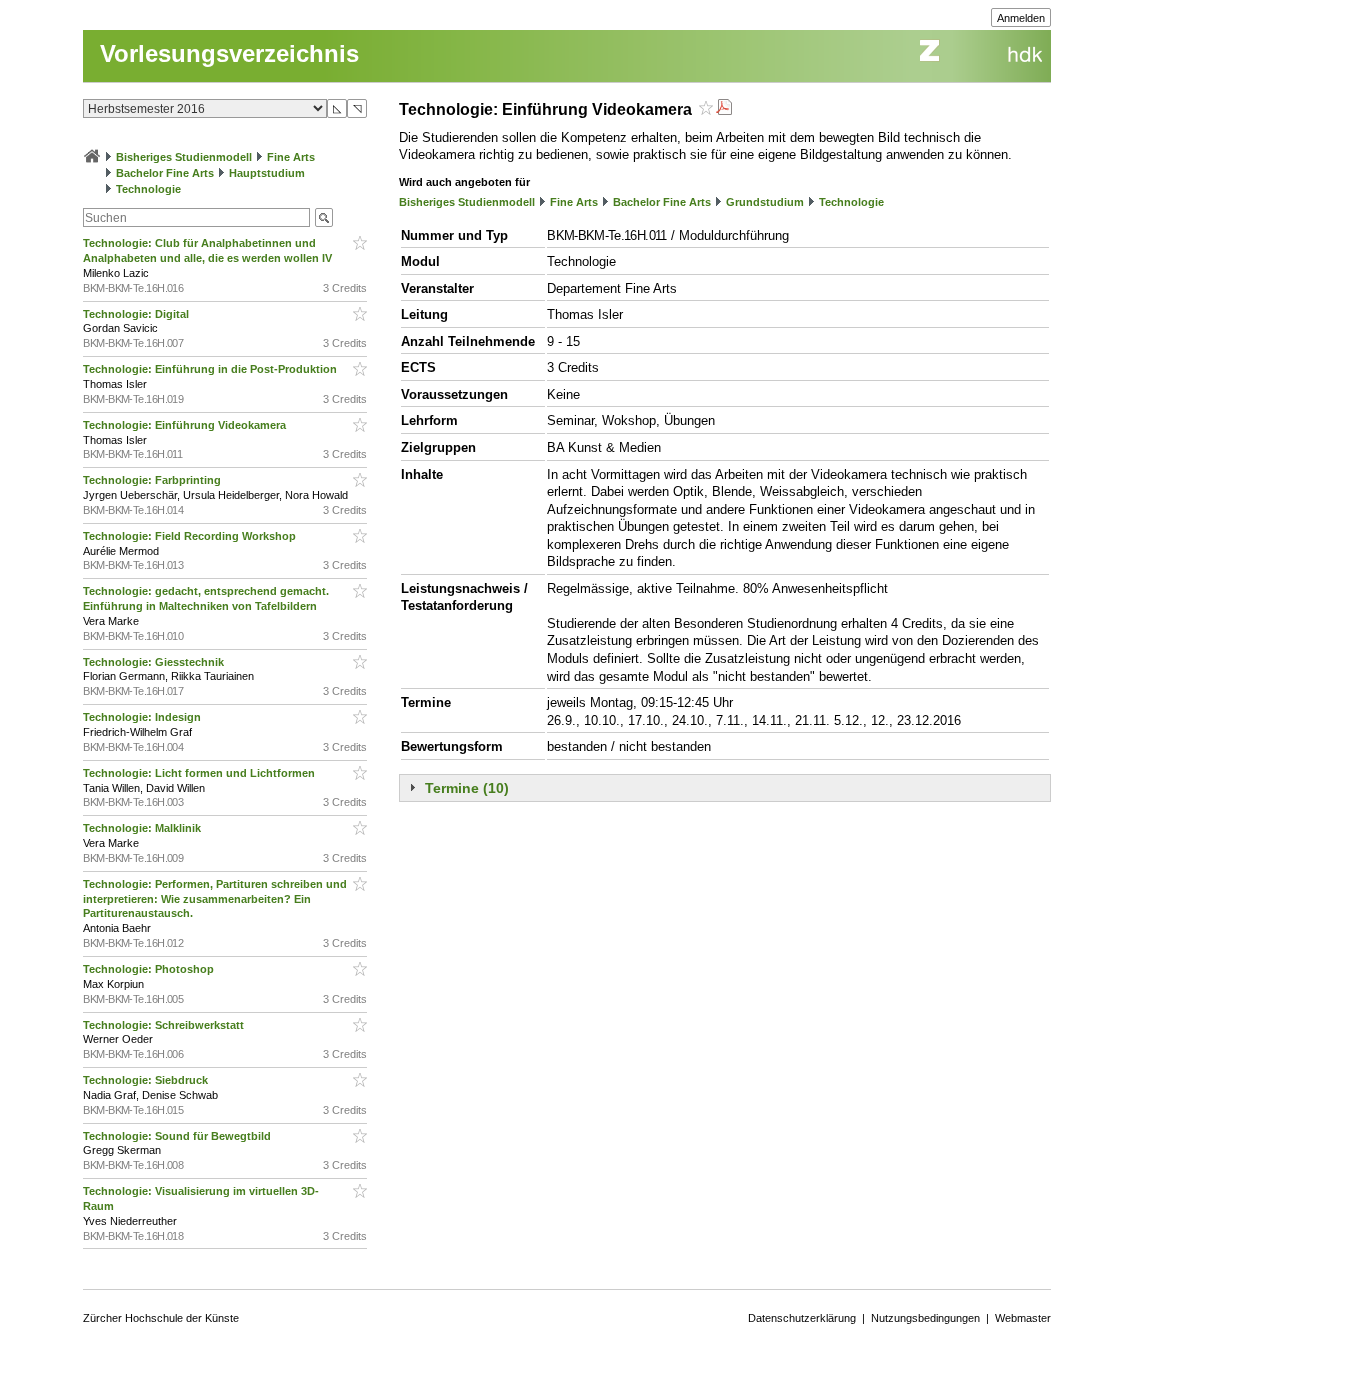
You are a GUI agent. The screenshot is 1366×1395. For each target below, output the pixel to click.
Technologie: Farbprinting (153, 480)
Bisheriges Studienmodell (184, 157)
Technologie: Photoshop (150, 969)
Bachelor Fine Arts (165, 173)
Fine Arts (291, 157)
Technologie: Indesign (143, 717)
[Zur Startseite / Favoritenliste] (92, 157)
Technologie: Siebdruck (147, 1080)
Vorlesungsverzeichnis (229, 53)
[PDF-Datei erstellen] (724, 109)
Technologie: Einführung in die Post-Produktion (211, 369)
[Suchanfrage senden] (324, 217)
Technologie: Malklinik (143, 828)
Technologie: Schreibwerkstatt (165, 1025)
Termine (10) (467, 788)
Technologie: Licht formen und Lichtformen (200, 773)
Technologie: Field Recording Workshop (191, 536)
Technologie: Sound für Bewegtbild (178, 1136)
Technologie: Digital (137, 314)
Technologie (148, 189)
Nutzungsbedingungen (925, 1318)
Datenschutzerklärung (802, 1318)
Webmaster (1023, 1318)
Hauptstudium (267, 173)
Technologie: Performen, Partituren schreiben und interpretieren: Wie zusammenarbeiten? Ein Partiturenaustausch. (215, 899)
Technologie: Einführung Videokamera (186, 425)
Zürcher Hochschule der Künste (161, 1318)
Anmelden (1021, 18)
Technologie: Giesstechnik (155, 662)
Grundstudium (765, 202)
